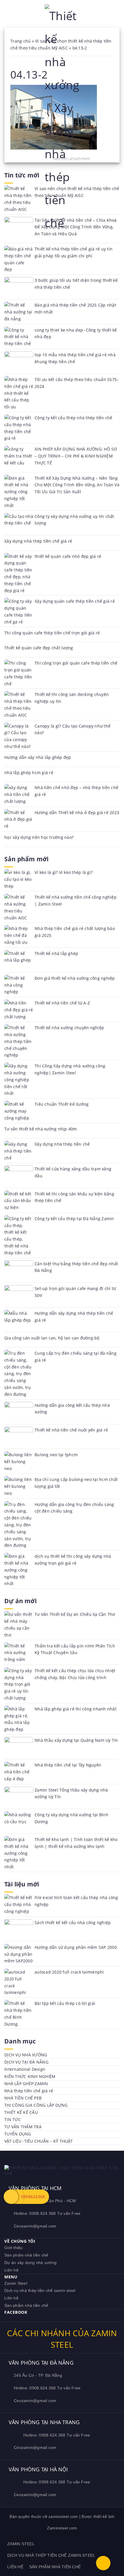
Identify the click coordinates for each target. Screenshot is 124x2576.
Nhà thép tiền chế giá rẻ (29, 2091)
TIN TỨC (13, 2119)
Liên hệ (11, 2270)
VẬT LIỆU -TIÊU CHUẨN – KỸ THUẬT (38, 2141)
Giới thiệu (14, 2248)
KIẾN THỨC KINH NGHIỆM (30, 2076)
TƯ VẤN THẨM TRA (23, 2127)
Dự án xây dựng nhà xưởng (30, 2263)
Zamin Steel (16, 2283)
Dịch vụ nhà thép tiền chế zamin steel (40, 2290)
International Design (25, 2069)
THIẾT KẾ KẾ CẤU (21, 2112)
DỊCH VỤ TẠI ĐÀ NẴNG (26, 2062)
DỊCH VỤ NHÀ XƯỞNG (26, 2055)
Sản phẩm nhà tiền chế (26, 2255)
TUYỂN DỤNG (18, 2134)
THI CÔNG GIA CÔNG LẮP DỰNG (36, 2105)
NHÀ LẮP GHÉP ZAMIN (26, 2084)
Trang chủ (20, 41)
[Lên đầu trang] (103, 2563)
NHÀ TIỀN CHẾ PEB (23, 2098)
